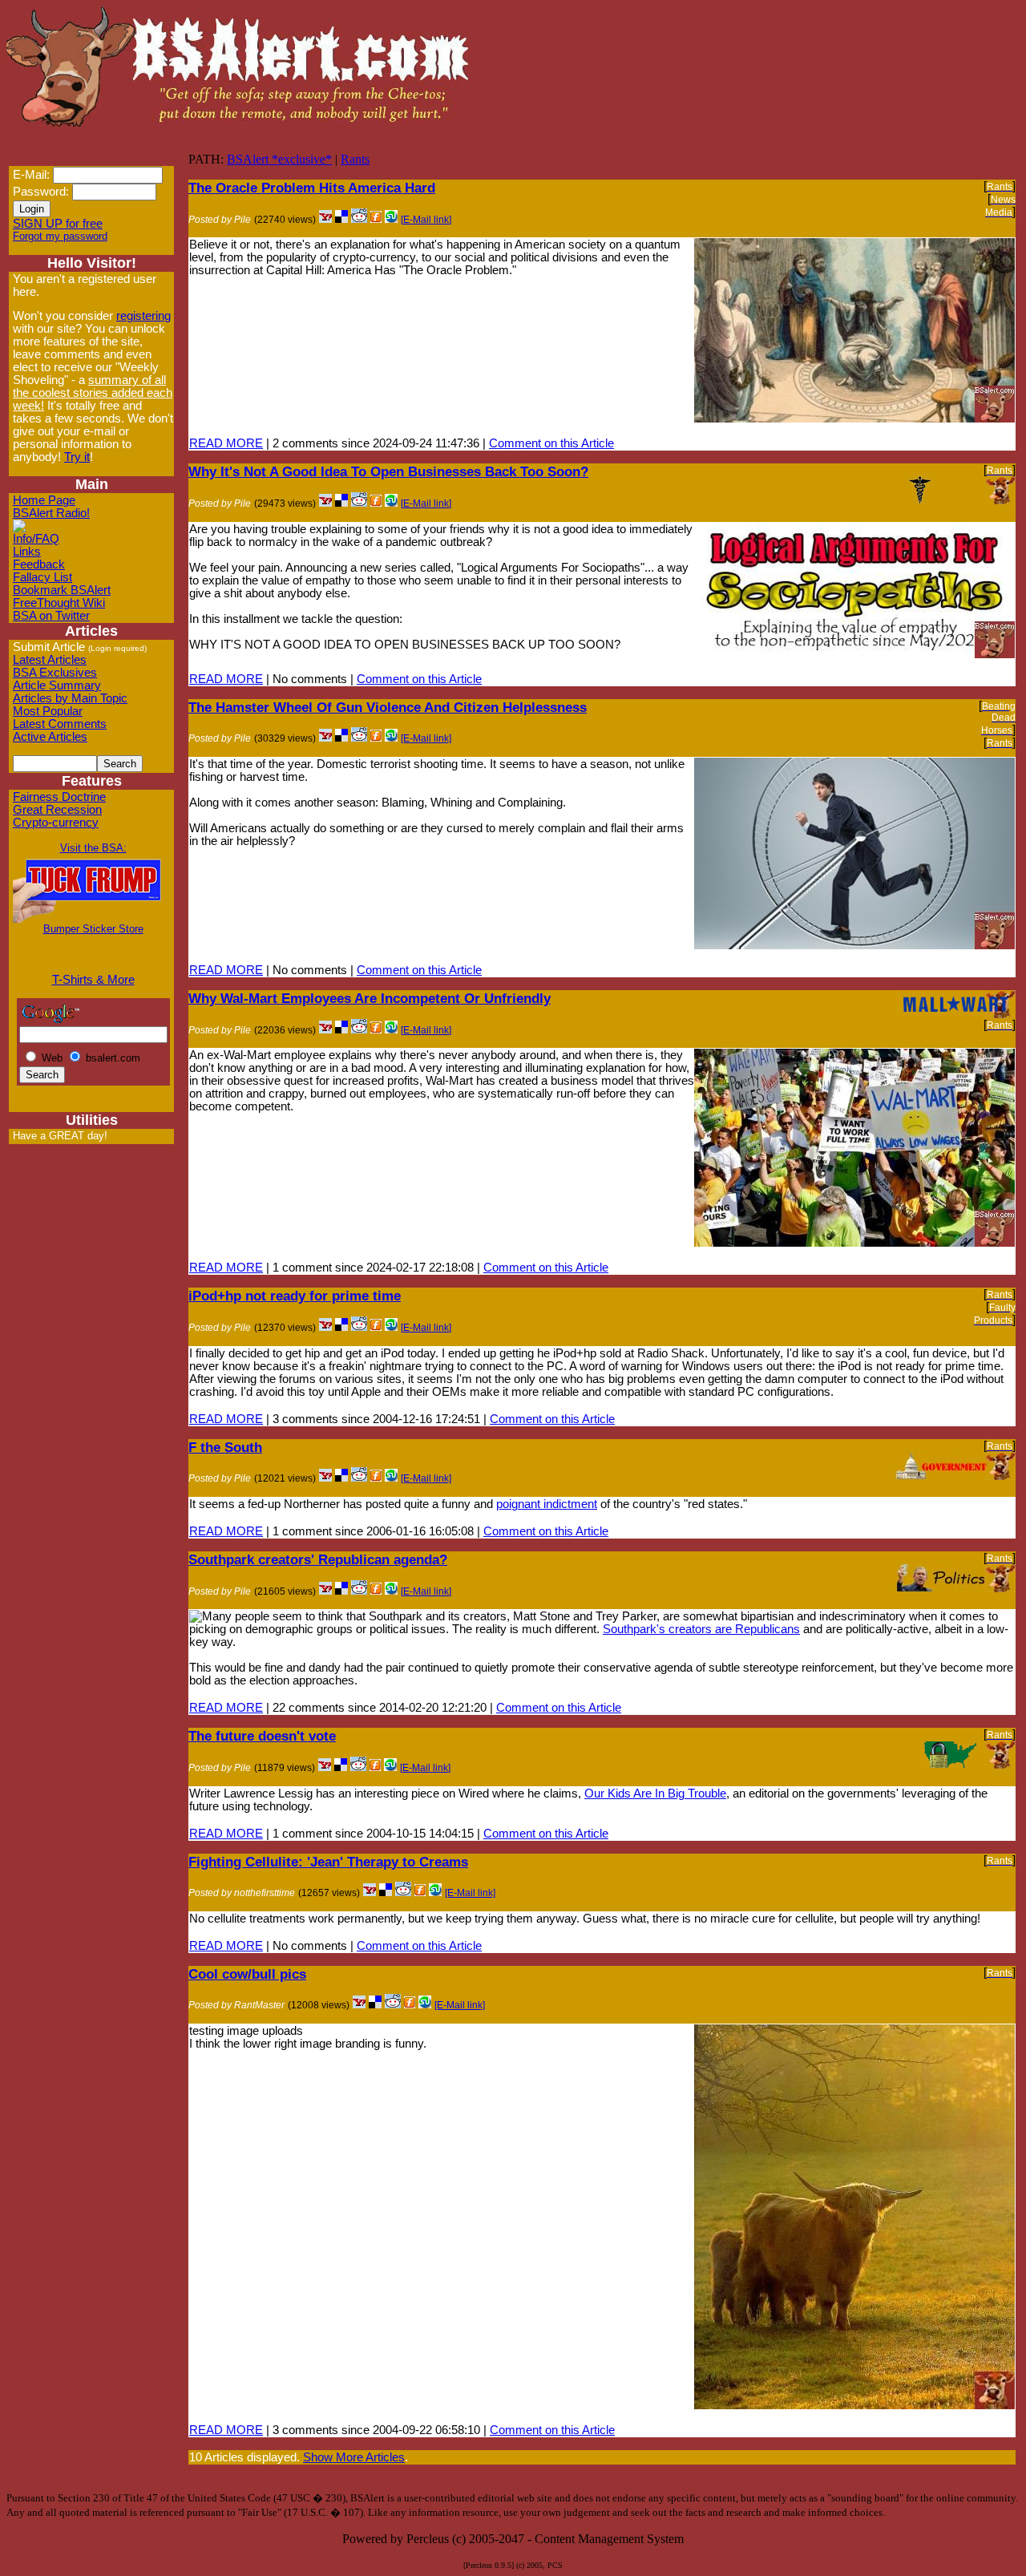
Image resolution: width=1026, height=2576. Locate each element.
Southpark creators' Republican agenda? (318, 1559)
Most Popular (48, 711)
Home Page (44, 500)
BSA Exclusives (55, 673)
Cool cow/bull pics (247, 1974)
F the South (225, 1447)
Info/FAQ (36, 539)
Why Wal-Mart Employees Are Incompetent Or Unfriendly (370, 998)
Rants (355, 159)
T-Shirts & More (93, 980)
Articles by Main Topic (70, 698)
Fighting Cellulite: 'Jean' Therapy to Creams (328, 1862)
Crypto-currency (56, 823)
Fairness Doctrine (59, 797)
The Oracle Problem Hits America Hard (312, 188)
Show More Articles (354, 2457)
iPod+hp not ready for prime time (295, 1296)
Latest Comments (60, 724)
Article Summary (57, 685)
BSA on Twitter (51, 616)
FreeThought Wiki (59, 603)
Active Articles (50, 737)
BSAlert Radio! (51, 513)
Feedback (39, 564)
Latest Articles (50, 660)
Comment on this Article (551, 443)
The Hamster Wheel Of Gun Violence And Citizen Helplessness (388, 707)
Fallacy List (42, 577)
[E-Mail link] (426, 220)
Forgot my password (60, 236)
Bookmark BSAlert (62, 590)
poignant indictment (547, 1504)
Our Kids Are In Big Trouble (655, 1793)
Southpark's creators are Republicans (701, 1629)
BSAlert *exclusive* (279, 159)
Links (27, 552)
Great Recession (57, 810)
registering (143, 316)
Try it (77, 457)
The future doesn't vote (262, 1736)
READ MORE (226, 443)
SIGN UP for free (58, 224)
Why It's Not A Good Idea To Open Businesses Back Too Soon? (388, 471)
